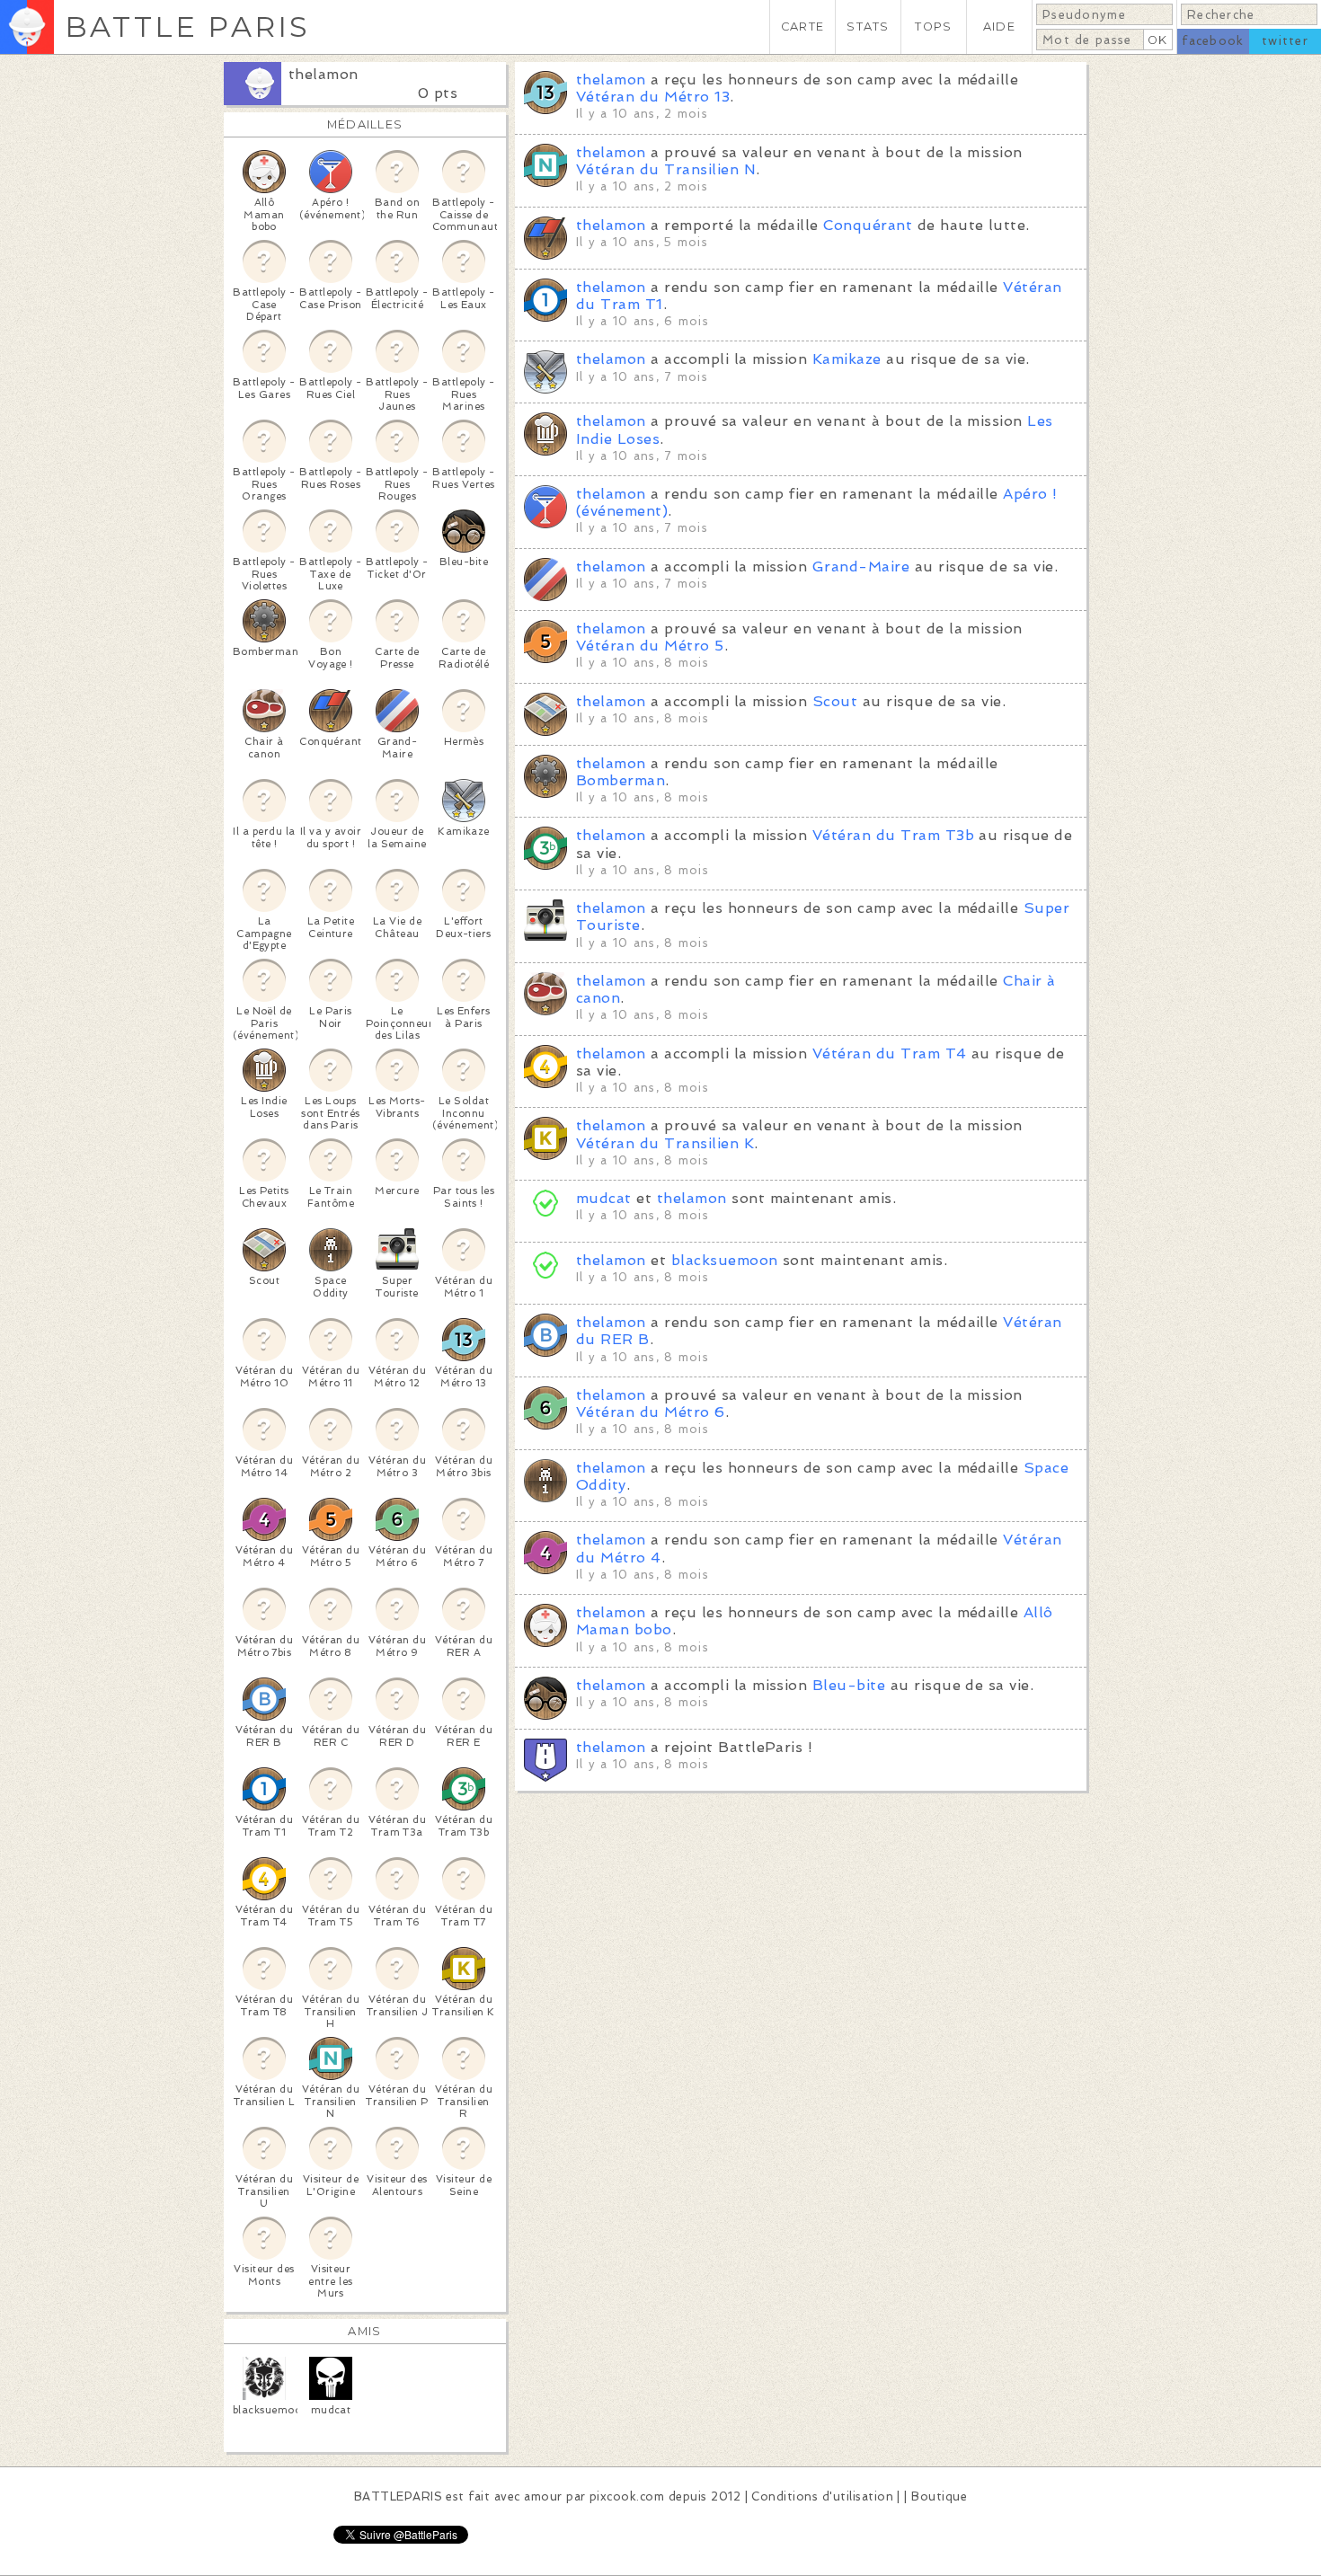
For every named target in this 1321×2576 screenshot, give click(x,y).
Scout (835, 701)
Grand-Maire (861, 567)
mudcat (604, 1198)
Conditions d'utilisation (822, 2496)
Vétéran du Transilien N (666, 169)
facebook (1213, 41)
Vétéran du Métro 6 (651, 1412)
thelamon (324, 74)
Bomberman (621, 780)
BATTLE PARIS (187, 27)
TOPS (933, 27)
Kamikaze (847, 359)
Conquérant (868, 225)
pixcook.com (627, 2496)
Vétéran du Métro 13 (653, 97)
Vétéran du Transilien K (665, 1143)
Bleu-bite (849, 1685)
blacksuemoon (725, 1260)
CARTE (802, 27)
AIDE (999, 27)
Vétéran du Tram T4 (890, 1053)
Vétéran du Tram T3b (893, 835)
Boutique (939, 2496)
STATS (868, 27)
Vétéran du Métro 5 (650, 646)
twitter (1285, 41)
